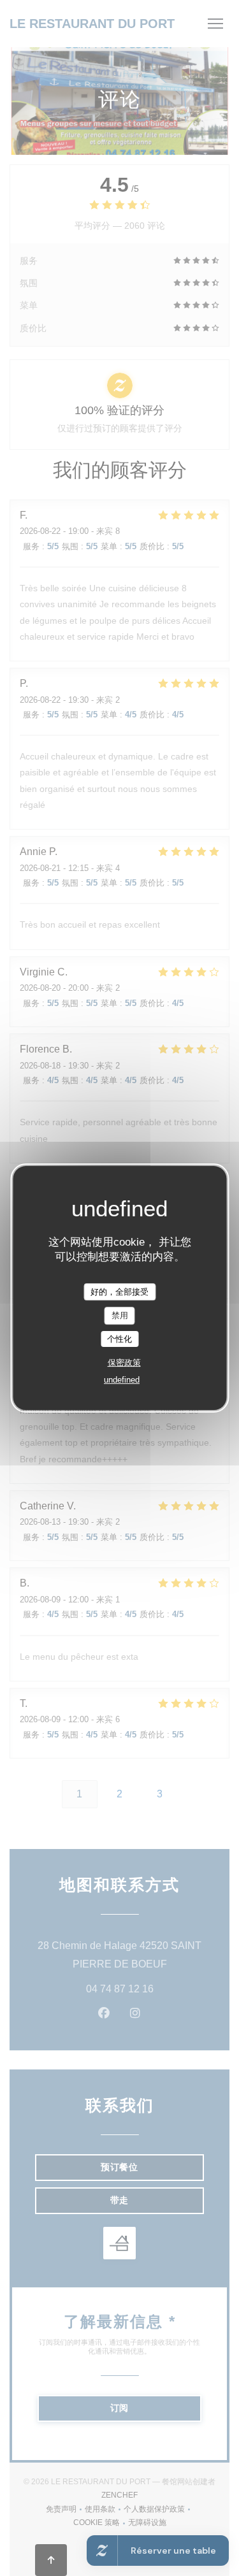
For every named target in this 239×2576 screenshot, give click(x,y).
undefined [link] (122, 1380)
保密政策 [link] (124, 1363)
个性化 (119, 1339)
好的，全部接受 (119, 1292)
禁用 (120, 1315)
